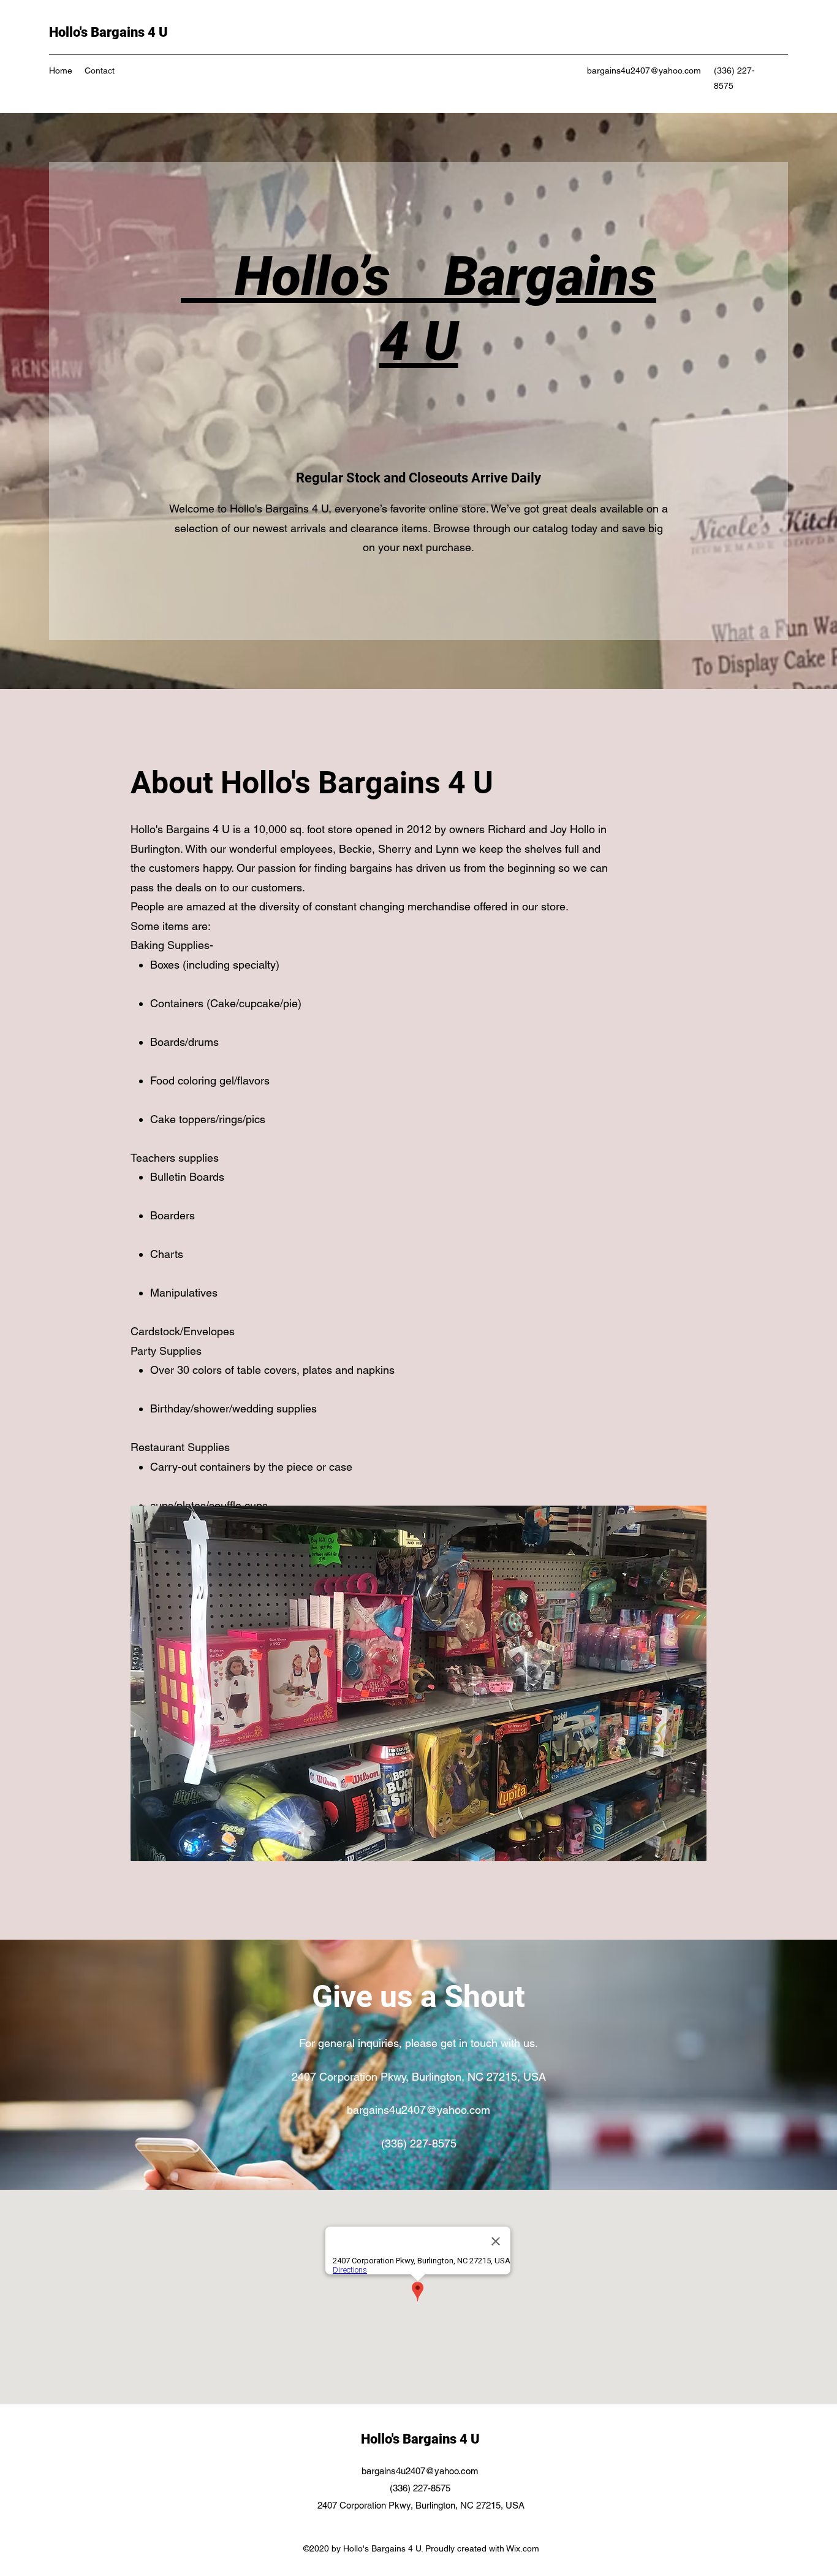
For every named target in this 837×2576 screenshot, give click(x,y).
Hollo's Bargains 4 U (108, 32)
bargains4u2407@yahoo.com (644, 70)
